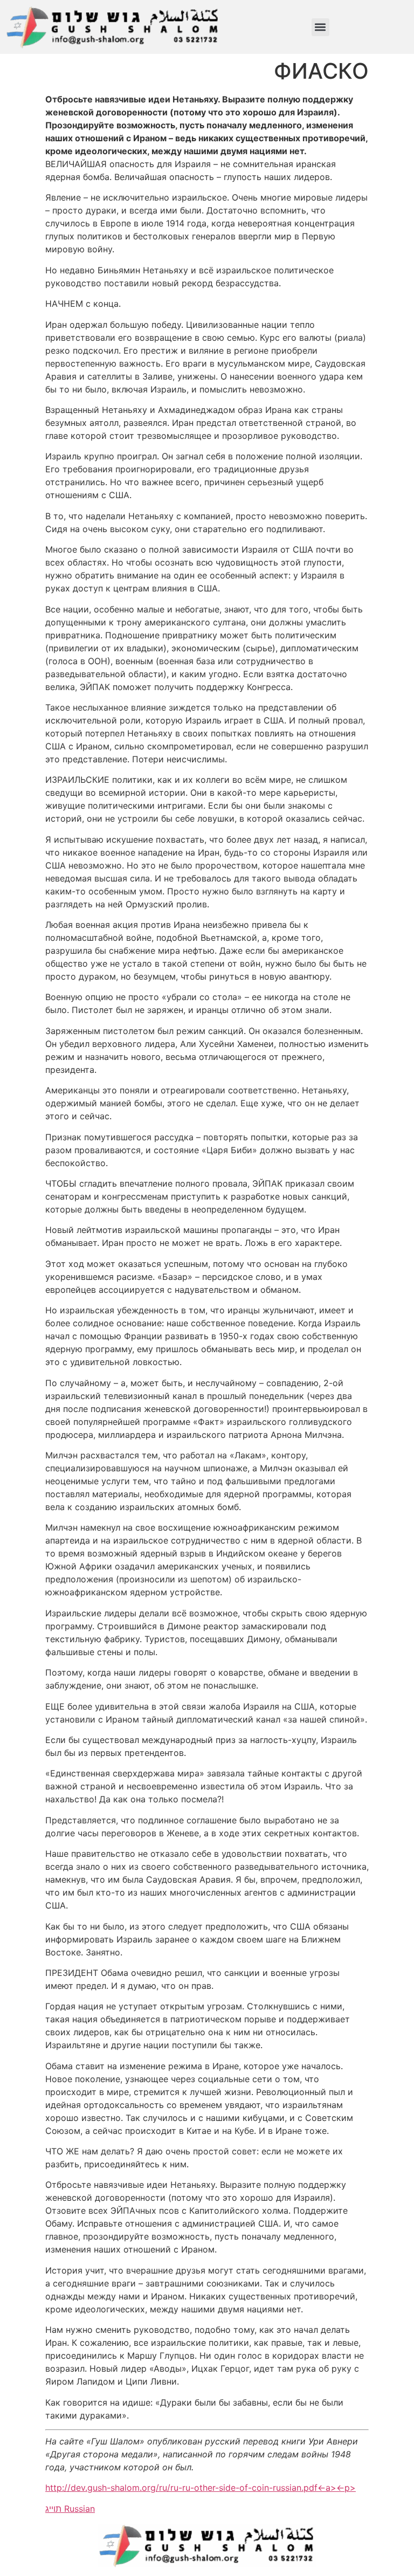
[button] (320, 27)
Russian (80, 2509)
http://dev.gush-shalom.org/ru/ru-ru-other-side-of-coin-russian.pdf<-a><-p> (201, 2488)
